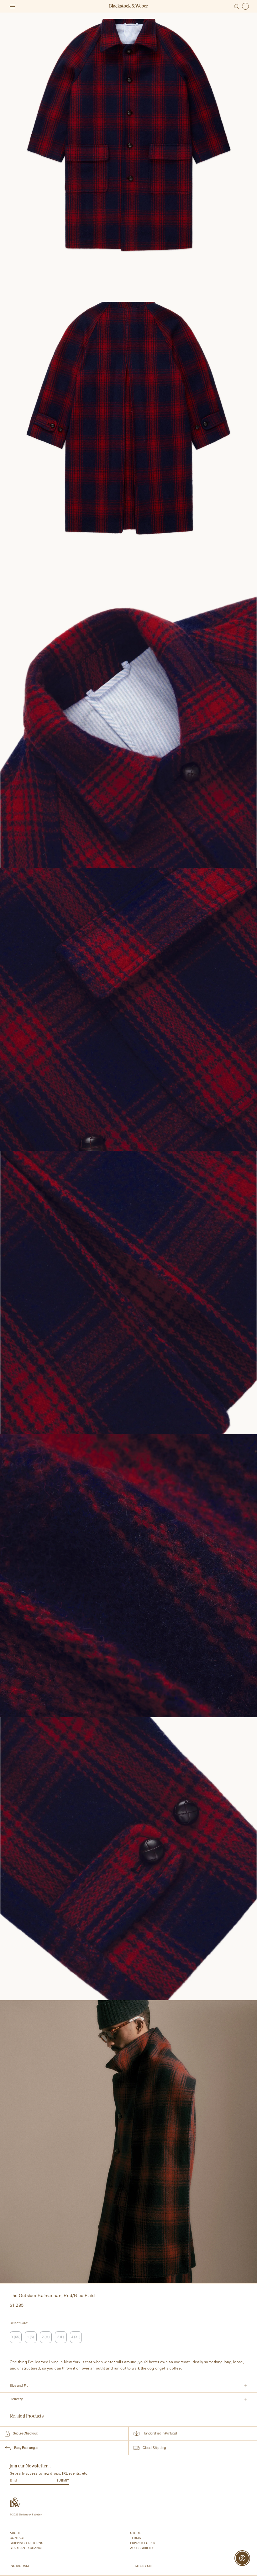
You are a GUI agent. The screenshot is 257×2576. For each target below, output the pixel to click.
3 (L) (61, 2337)
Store (135, 2533)
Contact (17, 2538)
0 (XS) (15, 2337)
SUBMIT (63, 2481)
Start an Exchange (26, 2548)
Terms (136, 2538)
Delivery (16, 2399)
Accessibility (142, 2548)
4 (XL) (76, 2337)
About (15, 2533)
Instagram (19, 2566)
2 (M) (46, 2337)
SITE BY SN (143, 2566)
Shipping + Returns (26, 2543)
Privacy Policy (143, 2543)
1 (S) (31, 2337)
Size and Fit (19, 2386)
